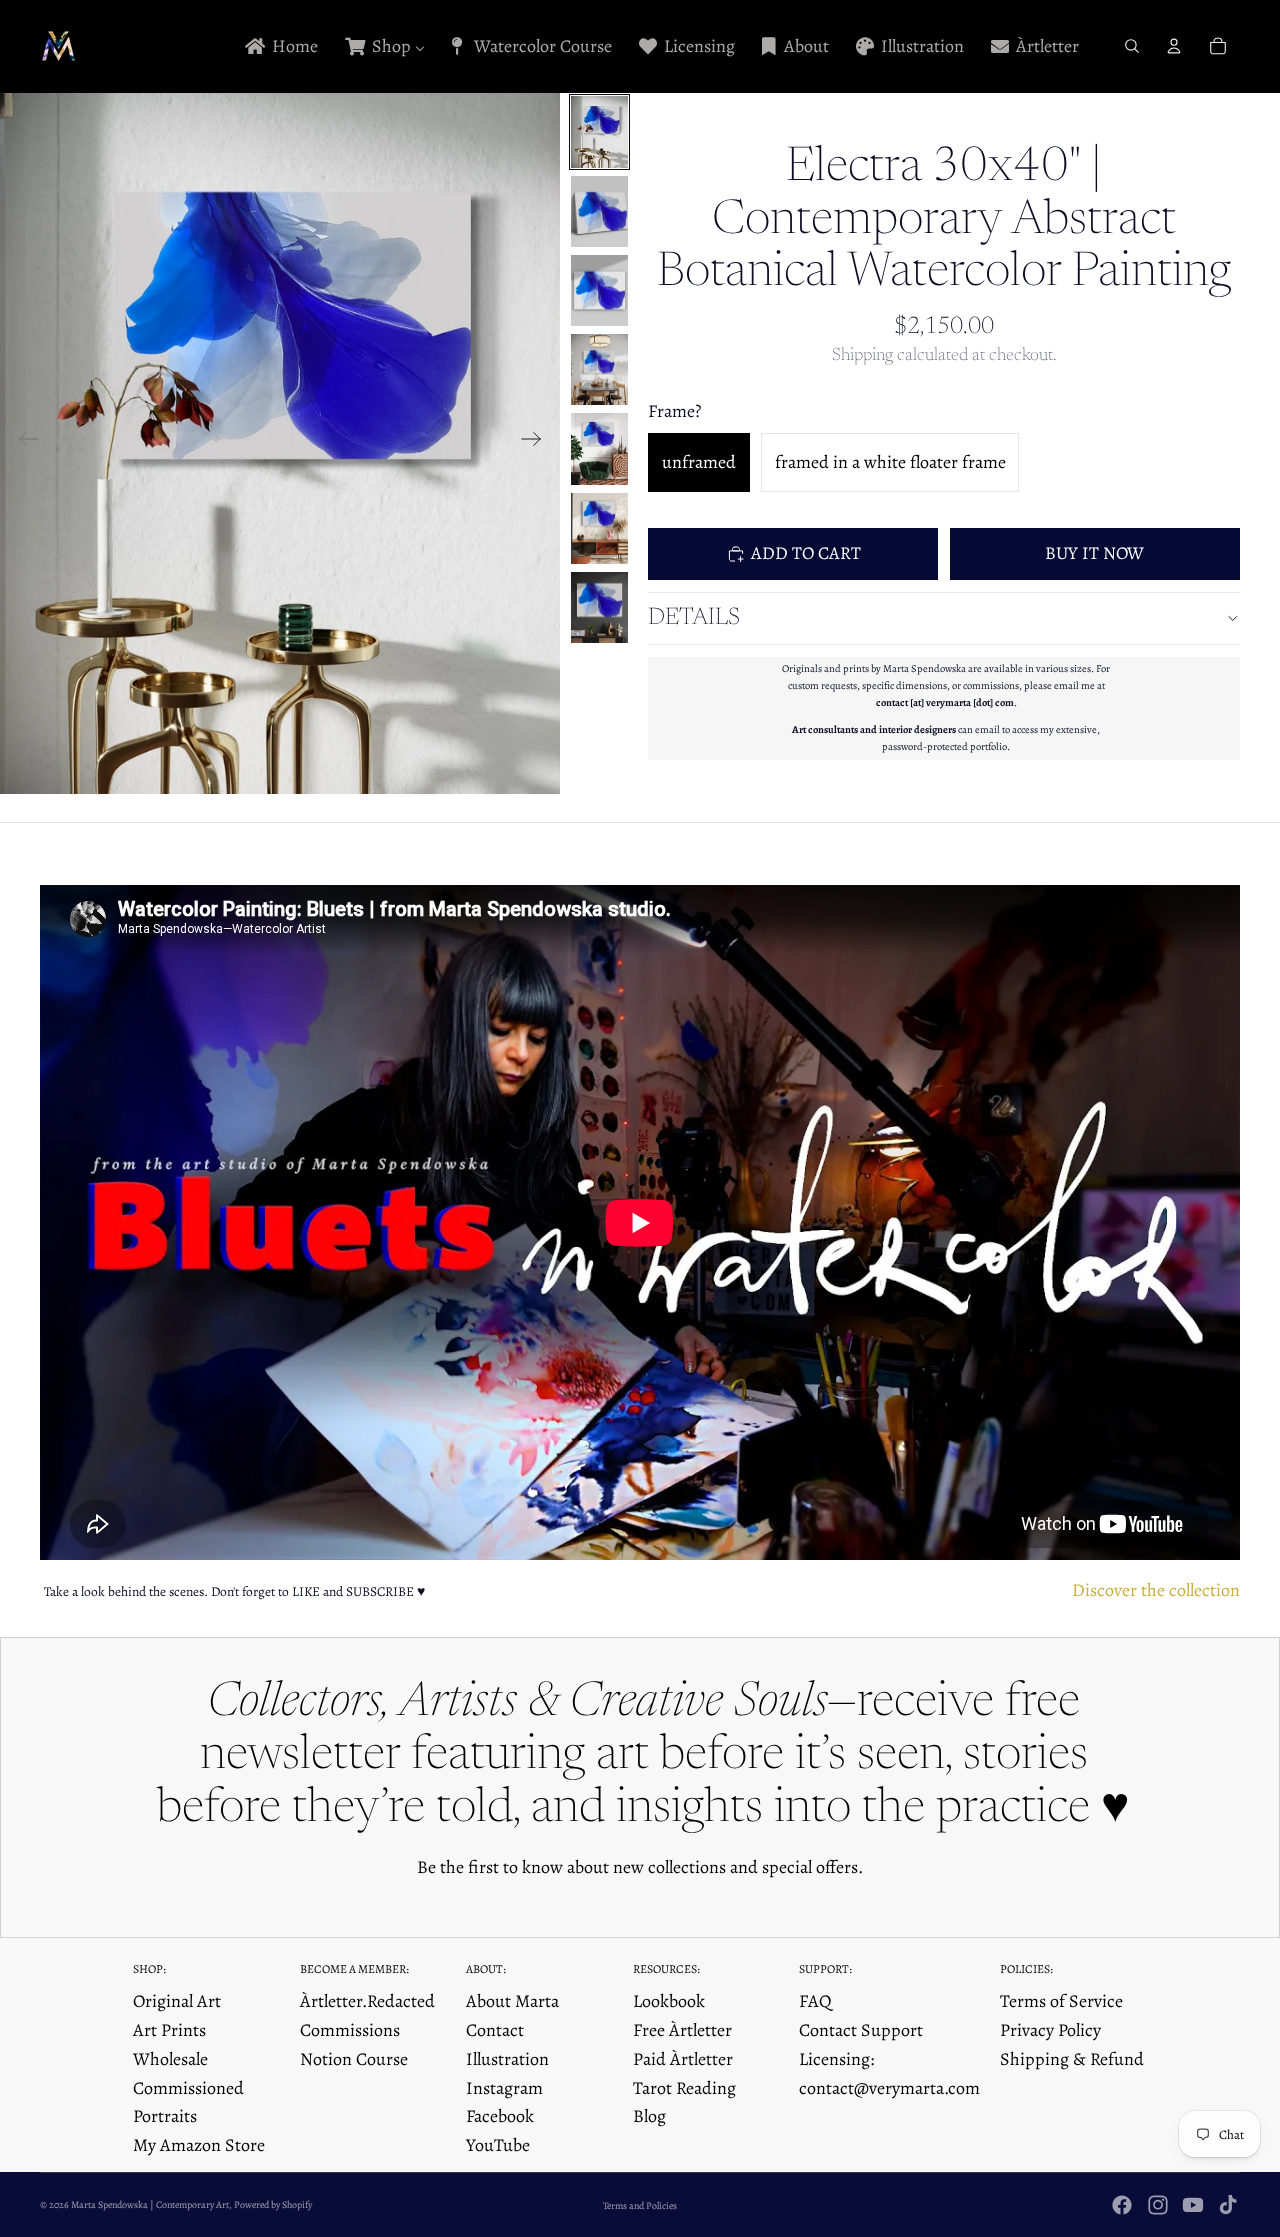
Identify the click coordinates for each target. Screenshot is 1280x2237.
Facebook (500, 2116)
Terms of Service (1061, 2001)
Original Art (177, 2001)
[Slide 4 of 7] (599, 369)
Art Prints (169, 2030)
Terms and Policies (640, 2205)
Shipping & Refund (1072, 2059)
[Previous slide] (22, 443)
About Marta (512, 2001)
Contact (495, 2030)
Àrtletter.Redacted (367, 2001)
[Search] (1132, 46)
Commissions (350, 2030)
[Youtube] (1193, 2205)
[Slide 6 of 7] (599, 528)
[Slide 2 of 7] (599, 211)
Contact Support (861, 2030)
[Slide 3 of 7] (599, 290)
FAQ (815, 2001)
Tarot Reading (684, 2088)
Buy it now (1094, 553)
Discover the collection (1156, 1590)
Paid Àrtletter (683, 2059)
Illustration (507, 2059)
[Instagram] (1158, 2205)
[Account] (1174, 46)
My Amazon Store (199, 2145)
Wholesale (170, 2059)
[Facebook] (1122, 2205)
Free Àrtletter (682, 2030)
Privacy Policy (1050, 2030)
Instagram (504, 2088)
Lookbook (669, 2001)
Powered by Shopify (273, 2204)
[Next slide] (537, 443)
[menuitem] (280, 46)
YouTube (498, 2145)
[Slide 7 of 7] (599, 607)
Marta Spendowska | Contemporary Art (150, 2204)
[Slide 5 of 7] (599, 448)
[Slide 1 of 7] (599, 131)
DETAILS (694, 618)
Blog (649, 2116)
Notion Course (354, 2059)
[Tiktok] (1228, 2205)
